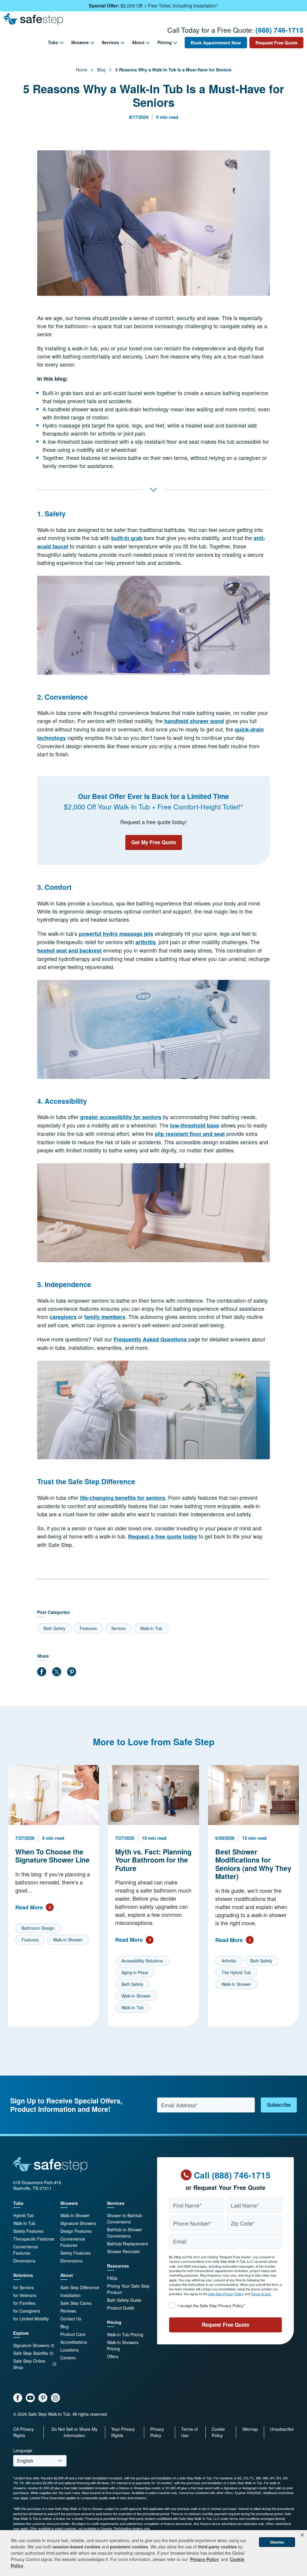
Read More (29, 1907)
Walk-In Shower (68, 1940)
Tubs (53, 42)
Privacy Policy (157, 2432)
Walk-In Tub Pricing (125, 2334)
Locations (69, 2350)
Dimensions (24, 2261)
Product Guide (121, 2308)
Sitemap (250, 2429)
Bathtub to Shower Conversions (125, 2233)
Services (110, 42)
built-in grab (127, 538)
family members (105, 1317)
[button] (302, 2535)
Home (82, 70)
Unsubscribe (282, 2429)
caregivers (63, 1317)
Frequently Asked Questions (150, 1339)
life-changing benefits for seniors (123, 1498)
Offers (113, 2356)
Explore (21, 2333)
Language (23, 2450)
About (138, 42)
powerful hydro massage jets (116, 934)
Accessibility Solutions (142, 1961)
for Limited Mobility (31, 2319)
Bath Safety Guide (124, 2300)
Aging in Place (135, 1972)
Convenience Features (26, 2250)
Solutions (23, 2275)
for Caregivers (27, 2311)
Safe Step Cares (76, 2303)
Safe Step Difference (80, 2287)
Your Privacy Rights (123, 2432)
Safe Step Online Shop (29, 2364)
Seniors (118, 1628)
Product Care (73, 2334)
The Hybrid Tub (236, 1973)
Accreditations (74, 2342)
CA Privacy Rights (24, 2432)
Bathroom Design (38, 1928)
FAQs (112, 2278)
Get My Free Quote (154, 842)
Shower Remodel (123, 2251)
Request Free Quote (276, 43)
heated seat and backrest (69, 950)
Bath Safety (54, 1628)
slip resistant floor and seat (190, 1134)
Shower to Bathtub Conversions (125, 2219)
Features (88, 1628)
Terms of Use (261, 2294)
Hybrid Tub (24, 2215)
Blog (101, 70)
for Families (24, 2303)
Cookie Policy (218, 2432)
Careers (68, 2358)
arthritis (146, 942)
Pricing (165, 42)
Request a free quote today (163, 1536)
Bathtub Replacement (128, 2244)
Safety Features (28, 2231)
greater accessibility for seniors (121, 1117)
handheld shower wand (194, 721)
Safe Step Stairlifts (31, 2353)
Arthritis (229, 1961)
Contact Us (71, 2319)
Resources (118, 2266)
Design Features (76, 2231)
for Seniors (24, 2287)
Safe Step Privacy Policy (226, 2294)
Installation (70, 2295)
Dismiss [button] (277, 2542)
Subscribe (279, 2105)
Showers (80, 42)
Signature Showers (31, 2345)
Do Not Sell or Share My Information (75, 2432)
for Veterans (25, 2295)
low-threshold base (195, 1125)
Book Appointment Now (216, 43)
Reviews (68, 2311)
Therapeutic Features (34, 2239)
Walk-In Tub (151, 1628)
